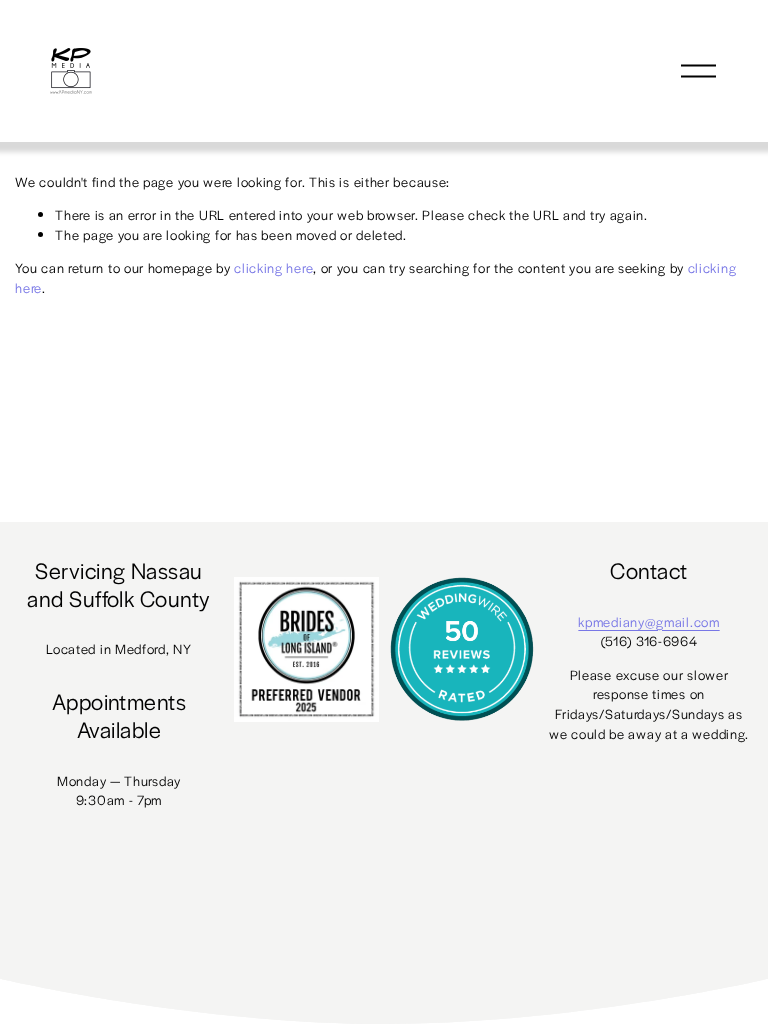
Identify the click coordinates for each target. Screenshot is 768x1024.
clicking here (273, 267)
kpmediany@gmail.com (648, 621)
